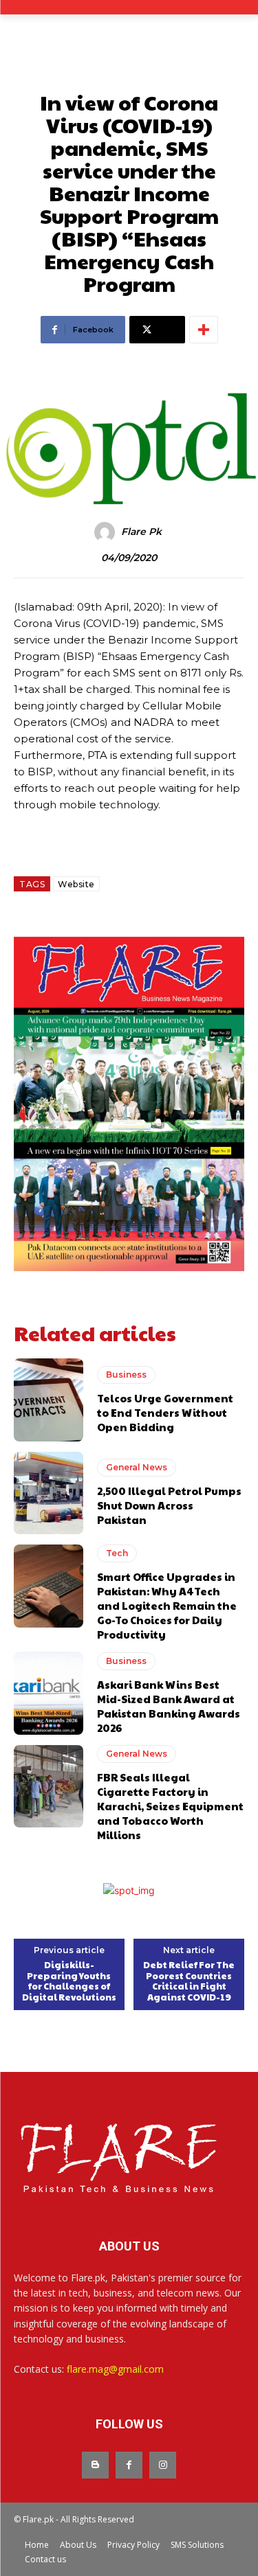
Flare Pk (141, 532)
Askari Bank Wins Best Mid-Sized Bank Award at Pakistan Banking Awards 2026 (169, 1706)
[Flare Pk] (107, 532)
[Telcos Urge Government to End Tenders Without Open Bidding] (49, 1400)
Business (126, 1375)
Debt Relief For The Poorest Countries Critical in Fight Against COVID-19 (189, 1981)
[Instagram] (163, 2465)
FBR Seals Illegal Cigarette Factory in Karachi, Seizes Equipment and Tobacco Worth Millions (170, 1806)
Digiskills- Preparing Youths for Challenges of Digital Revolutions (69, 1981)
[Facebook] (129, 2465)
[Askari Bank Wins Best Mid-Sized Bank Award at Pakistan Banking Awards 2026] (49, 1693)
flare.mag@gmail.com (115, 2369)
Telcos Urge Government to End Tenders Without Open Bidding (165, 1412)
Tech (117, 1553)
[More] (204, 330)
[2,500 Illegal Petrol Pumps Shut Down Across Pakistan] (49, 1493)
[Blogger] (95, 2465)
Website (76, 884)
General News (137, 1467)
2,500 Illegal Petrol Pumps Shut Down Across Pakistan (169, 1505)
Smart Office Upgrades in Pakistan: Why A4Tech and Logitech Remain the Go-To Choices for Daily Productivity (167, 1605)
